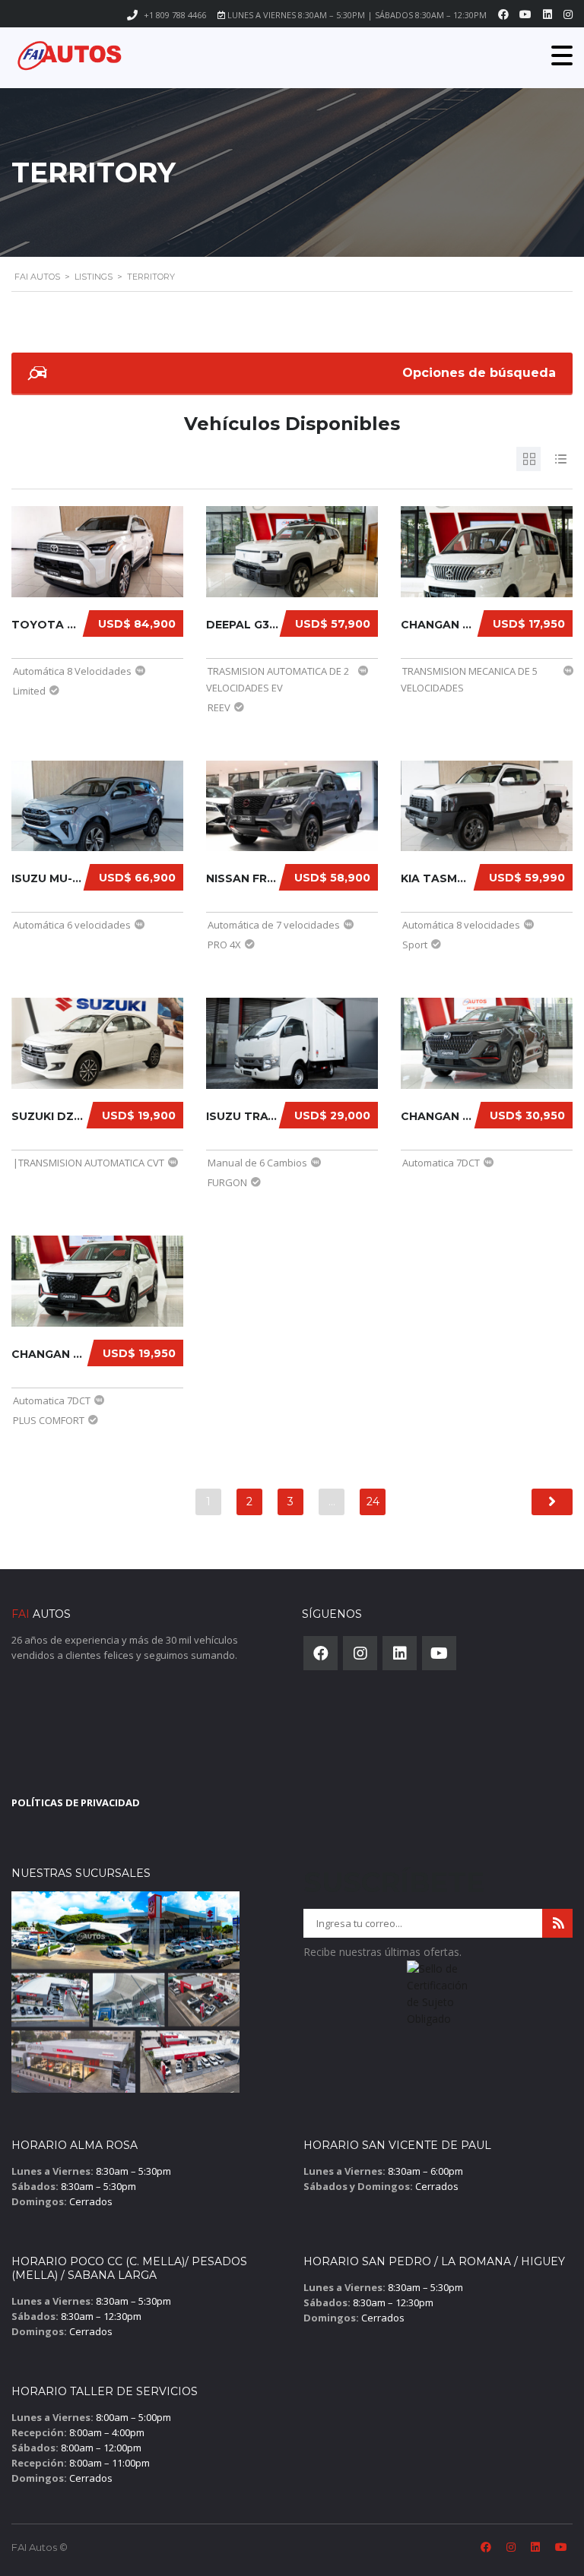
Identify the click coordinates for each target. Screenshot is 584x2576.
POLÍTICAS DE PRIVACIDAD (76, 1802)
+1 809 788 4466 (175, 15)
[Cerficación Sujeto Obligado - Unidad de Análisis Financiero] (438, 1998)
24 (373, 1502)
